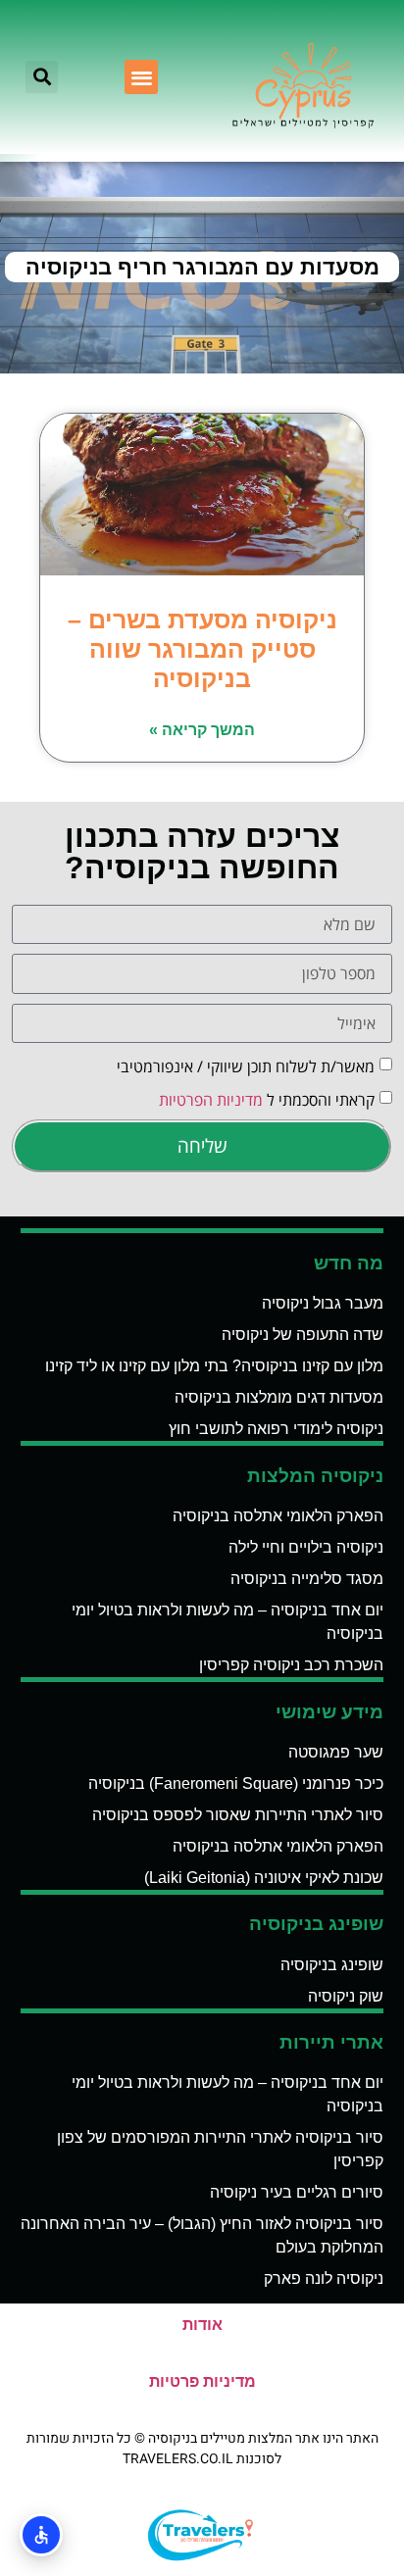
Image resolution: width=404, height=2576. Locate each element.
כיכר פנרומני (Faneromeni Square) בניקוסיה (236, 1783)
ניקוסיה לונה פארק (324, 2279)
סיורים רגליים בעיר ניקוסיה (297, 2192)
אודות (202, 2325)
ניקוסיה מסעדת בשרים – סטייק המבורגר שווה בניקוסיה (202, 649)
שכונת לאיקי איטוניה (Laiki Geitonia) (264, 1878)
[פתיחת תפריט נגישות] (41, 2535)
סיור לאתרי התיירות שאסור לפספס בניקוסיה (238, 1815)
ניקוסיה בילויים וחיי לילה (306, 1547)
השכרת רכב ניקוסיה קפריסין (291, 1665)
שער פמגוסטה (336, 1752)
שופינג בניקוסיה (332, 1965)
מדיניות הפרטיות (211, 1100)
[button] (142, 77)
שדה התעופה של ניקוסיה (303, 1335)
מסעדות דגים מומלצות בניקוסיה (279, 1397)
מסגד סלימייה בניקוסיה (307, 1579)
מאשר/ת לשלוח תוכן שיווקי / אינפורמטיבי (246, 1066)
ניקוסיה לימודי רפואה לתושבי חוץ (276, 1429)
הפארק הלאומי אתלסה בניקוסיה (278, 1516)
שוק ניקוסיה (346, 1996)
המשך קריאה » (202, 730)
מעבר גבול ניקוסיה (323, 1303)
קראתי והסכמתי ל (267, 1100)
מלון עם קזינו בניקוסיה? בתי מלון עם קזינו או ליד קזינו (214, 1366)
